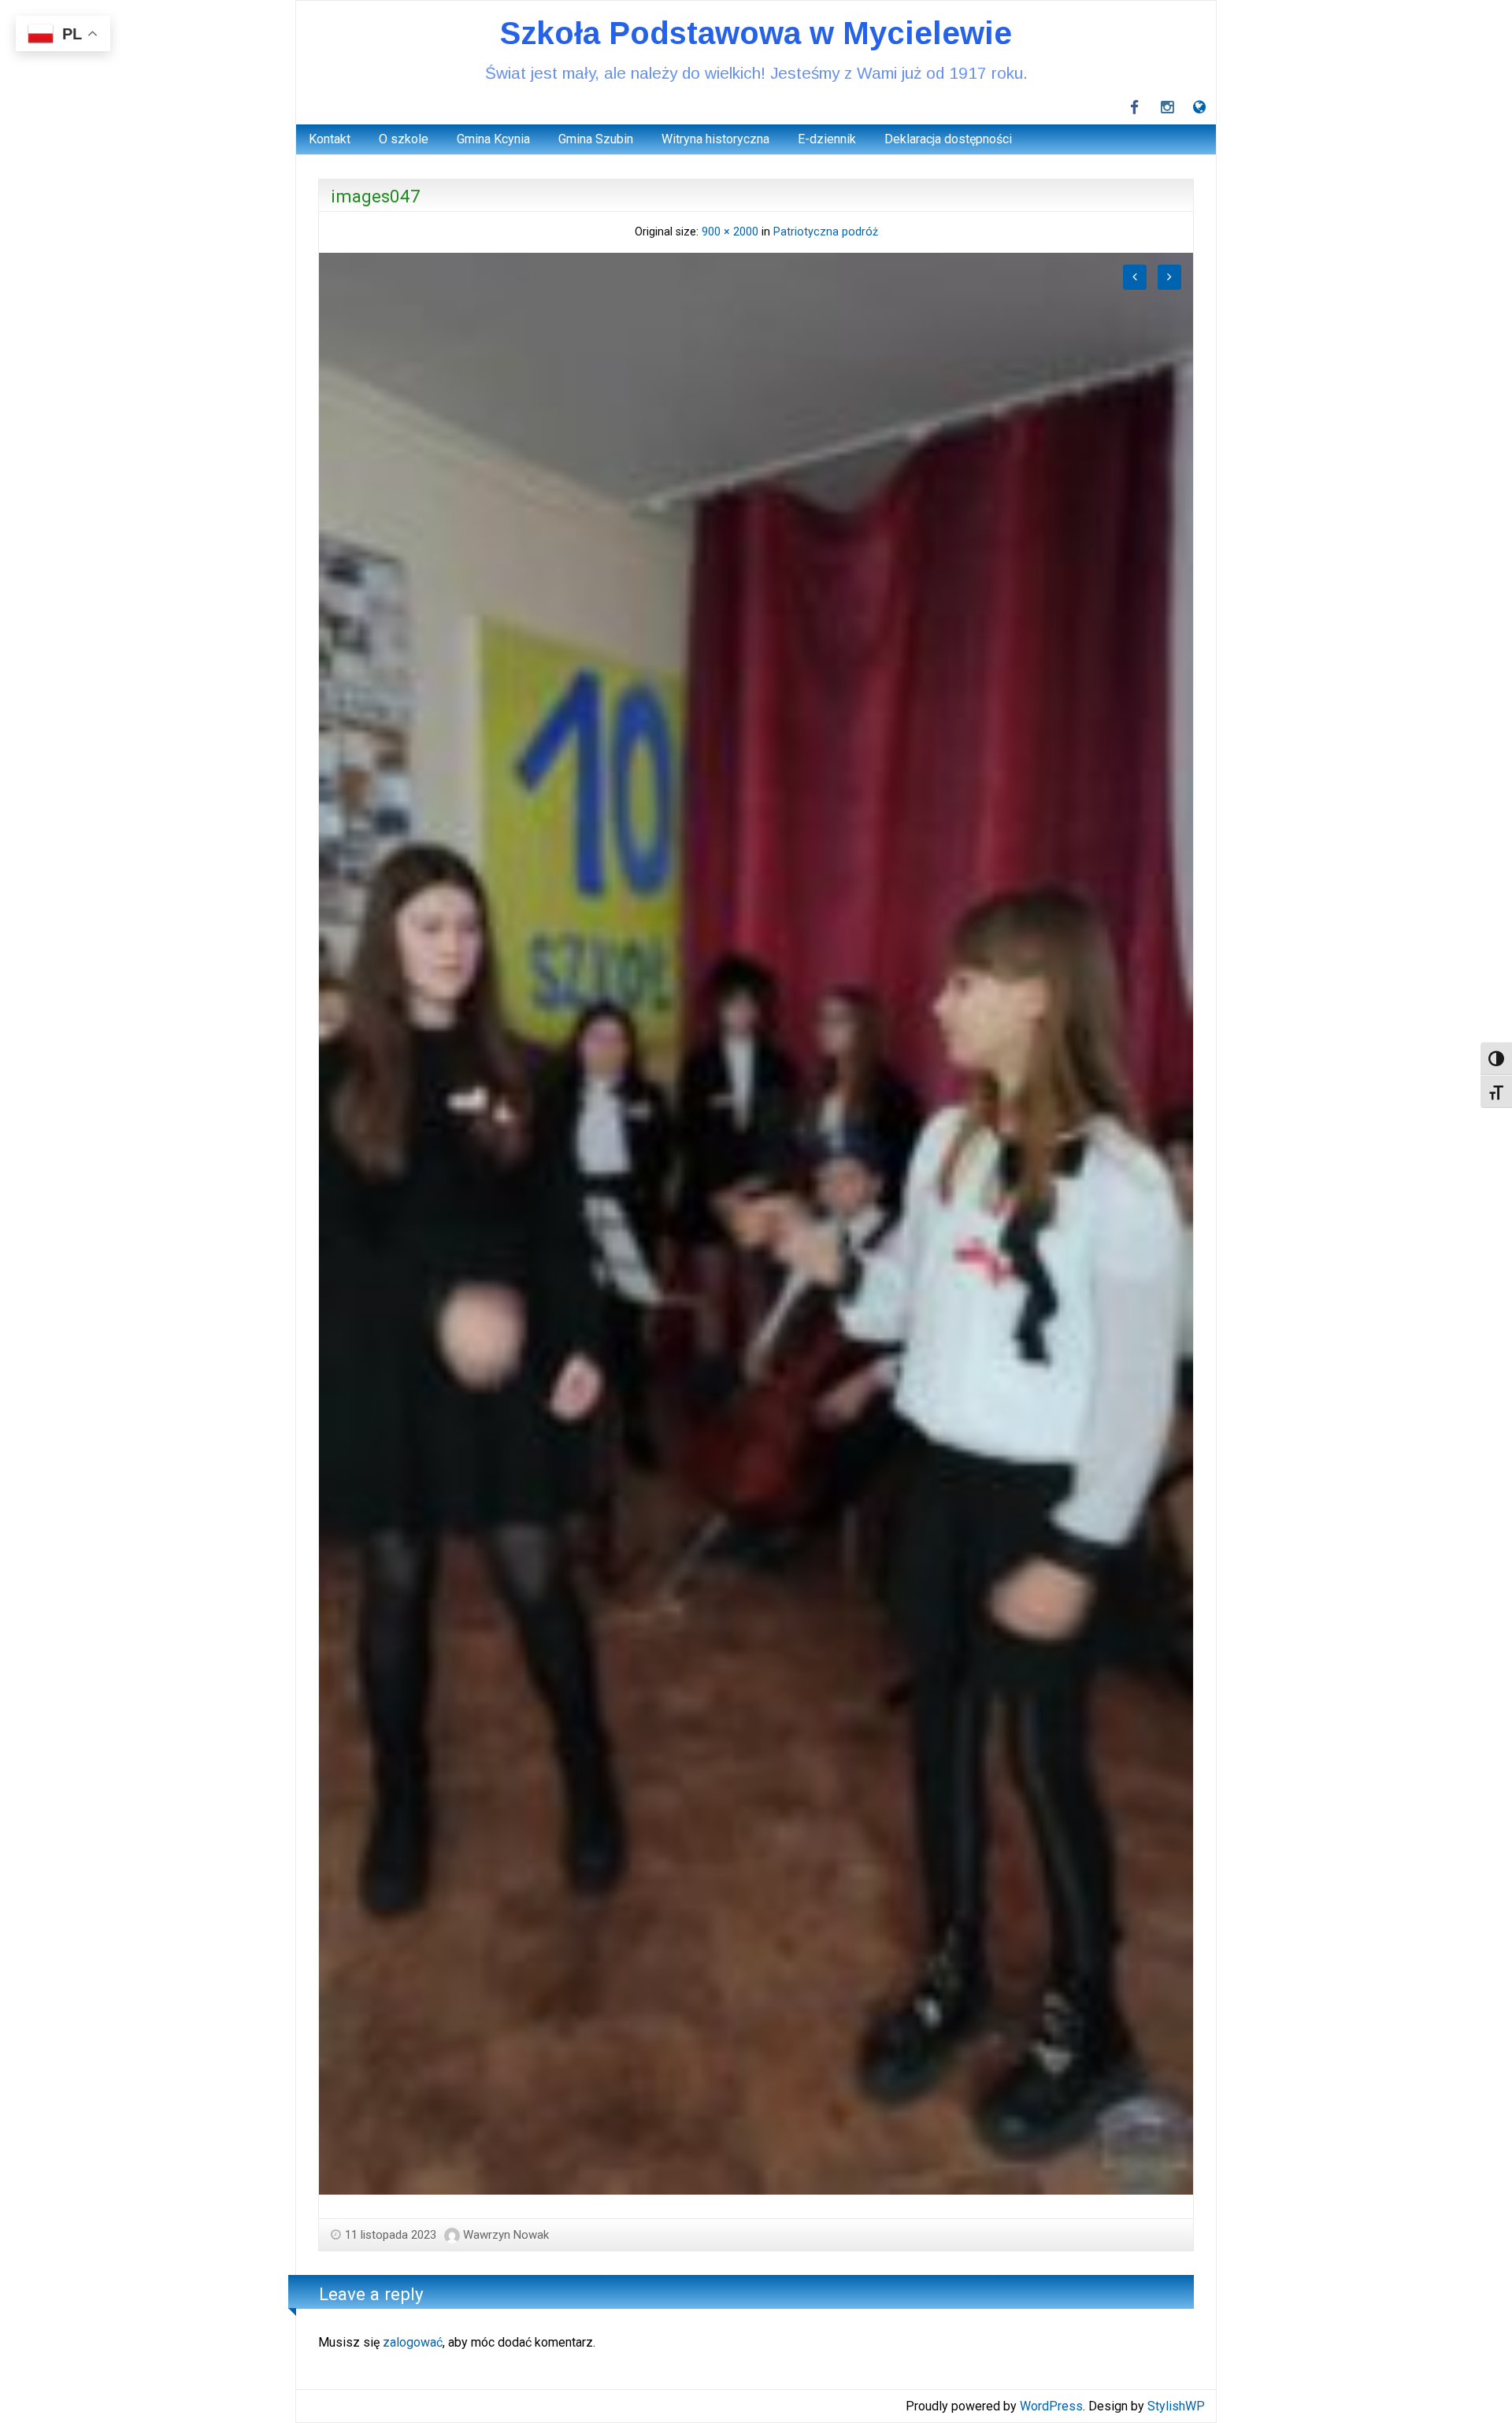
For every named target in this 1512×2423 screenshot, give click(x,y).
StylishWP (1176, 2406)
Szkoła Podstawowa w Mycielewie (756, 33)
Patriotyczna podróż (826, 232)
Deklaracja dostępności (948, 139)
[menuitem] (330, 139)
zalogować (413, 2342)
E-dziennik (827, 139)
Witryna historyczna (715, 139)
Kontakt (330, 139)
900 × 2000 (730, 232)
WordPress (1051, 2406)
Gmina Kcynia (493, 139)
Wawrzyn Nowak (506, 2235)
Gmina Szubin (596, 139)
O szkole (404, 139)
